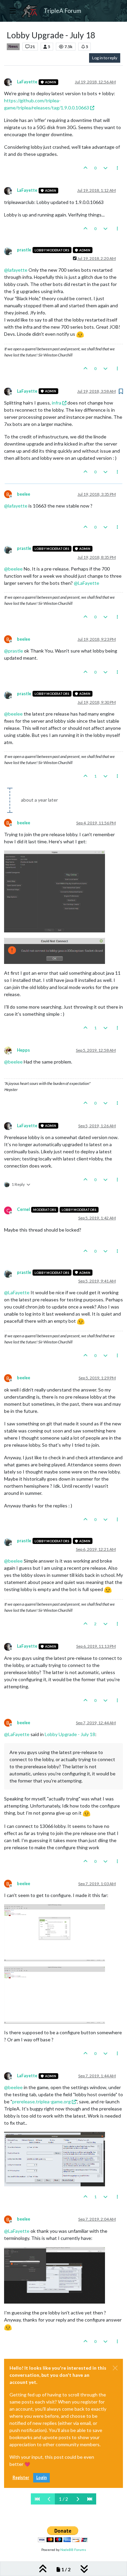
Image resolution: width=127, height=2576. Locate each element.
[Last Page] (90, 2499)
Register (21, 2478)
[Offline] (10, 81)
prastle (24, 250)
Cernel (23, 1209)
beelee (24, 494)
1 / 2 (63, 2499)
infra (57, 403)
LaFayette (27, 82)
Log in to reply (105, 58)
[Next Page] (78, 2499)
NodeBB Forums (73, 2550)
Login (41, 2478)
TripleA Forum (62, 11)
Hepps (23, 1050)
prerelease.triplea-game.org (41, 2101)
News (13, 46)
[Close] (115, 2368)
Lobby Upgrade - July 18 (70, 1734)
